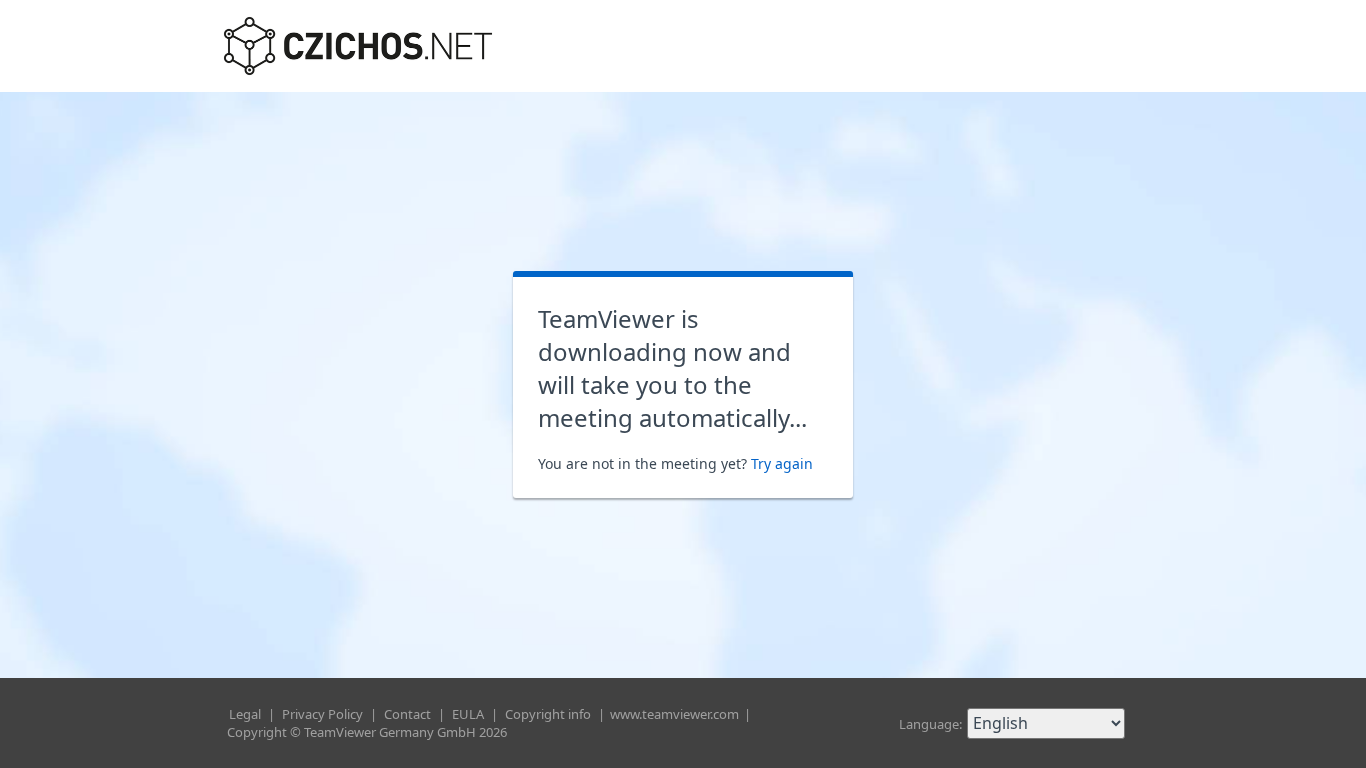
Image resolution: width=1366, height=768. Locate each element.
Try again (782, 463)
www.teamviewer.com (676, 714)
